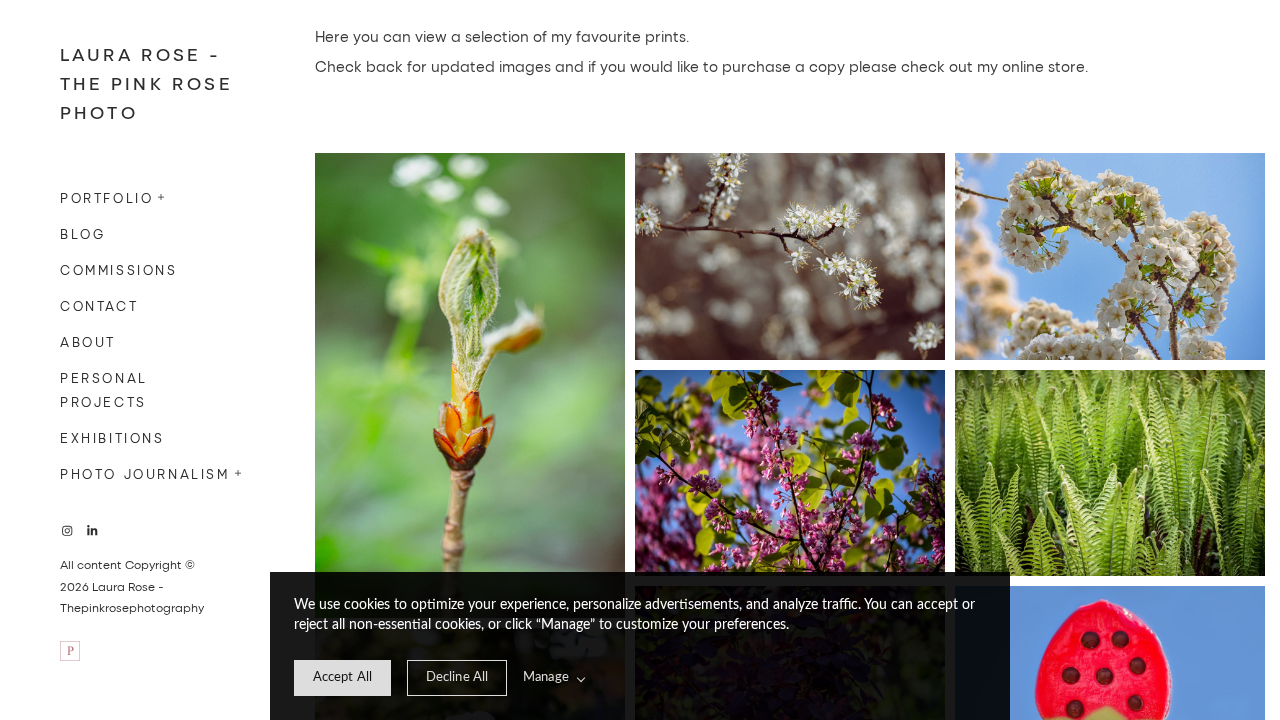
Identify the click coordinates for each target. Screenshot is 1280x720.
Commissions (119, 269)
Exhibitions (112, 437)
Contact (99, 305)
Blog (82, 233)
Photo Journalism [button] (145, 473)
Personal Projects (104, 389)
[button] (162, 195)
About (88, 341)
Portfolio (106, 197)
